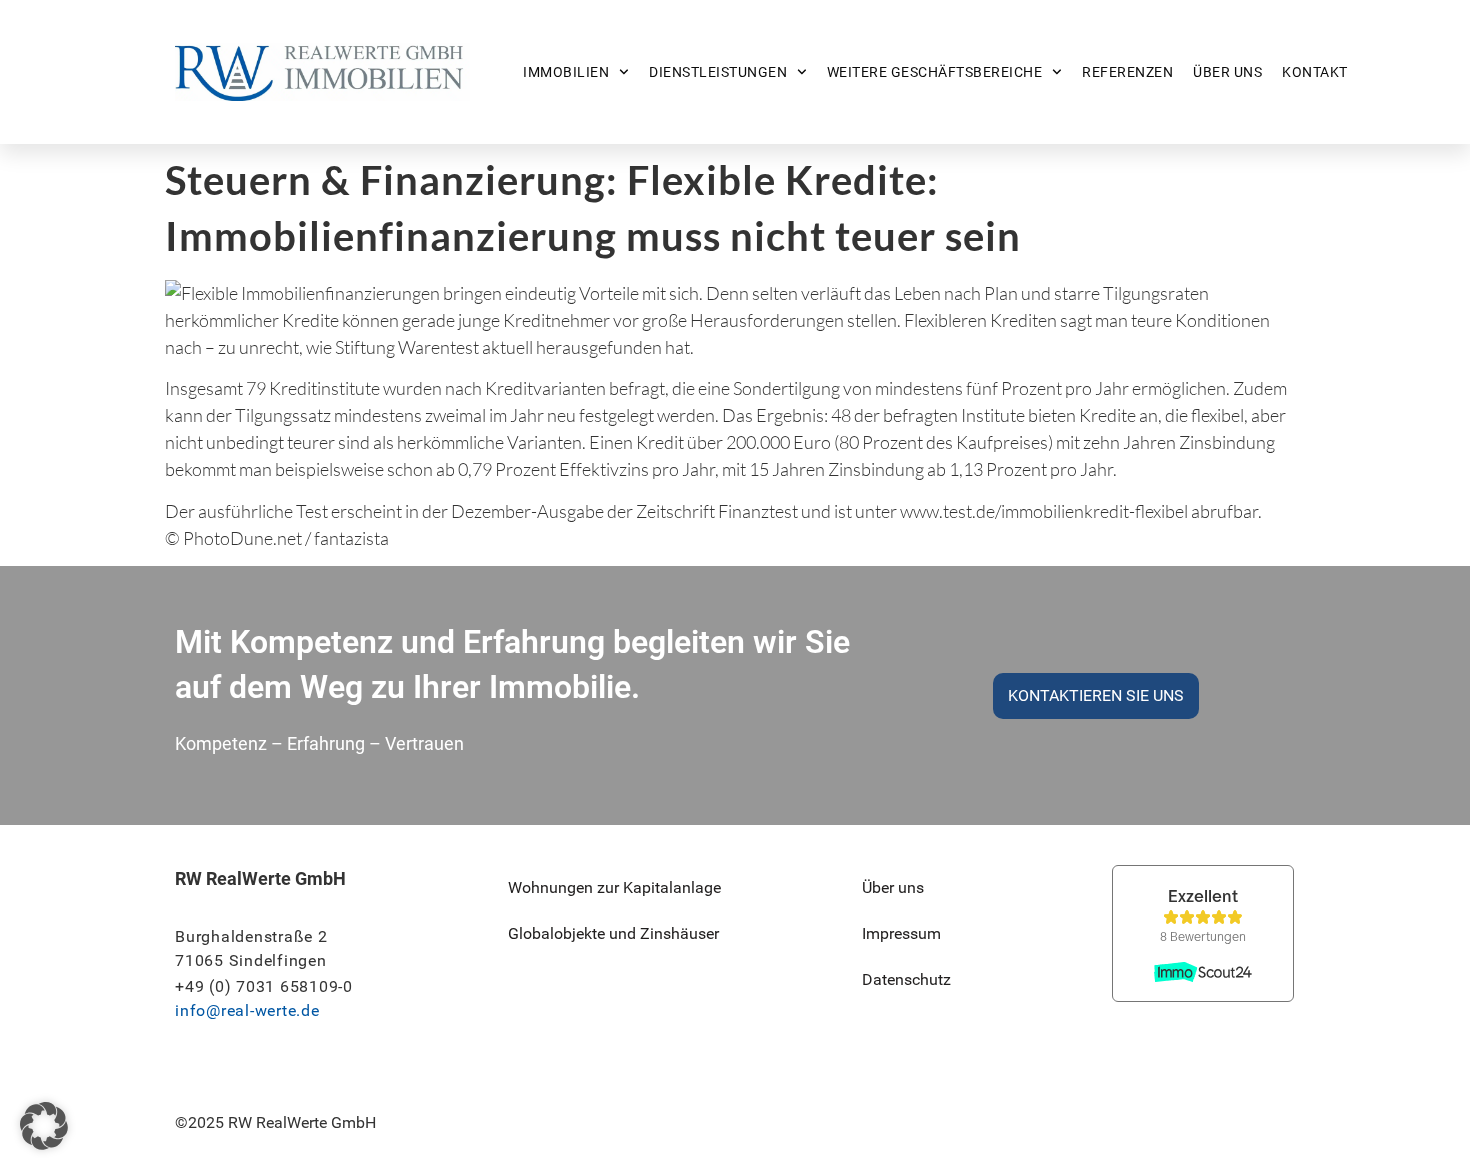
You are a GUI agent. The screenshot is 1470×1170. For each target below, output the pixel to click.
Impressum (901, 933)
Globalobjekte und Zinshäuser (613, 933)
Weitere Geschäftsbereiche (935, 72)
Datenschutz (906, 979)
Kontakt (1315, 72)
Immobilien (566, 72)
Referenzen (1127, 72)
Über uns (1227, 72)
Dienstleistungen (718, 72)
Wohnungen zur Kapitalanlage (614, 887)
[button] (44, 1126)
